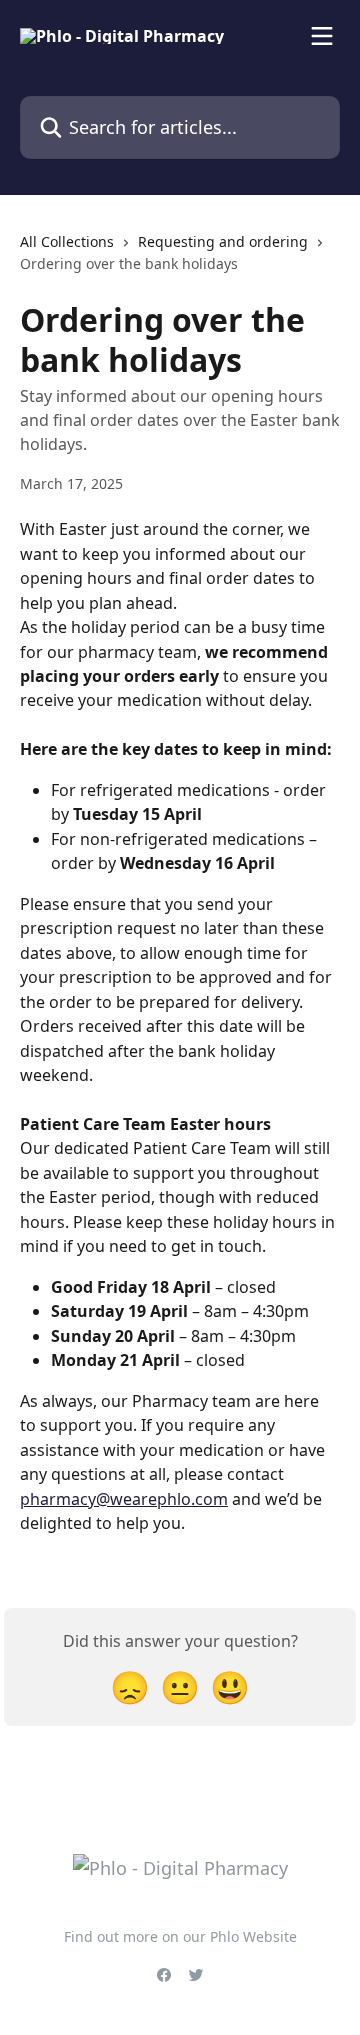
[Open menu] (322, 36)
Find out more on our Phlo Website (180, 1936)
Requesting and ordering (223, 241)
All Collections (67, 241)
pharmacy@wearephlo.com (124, 1499)
